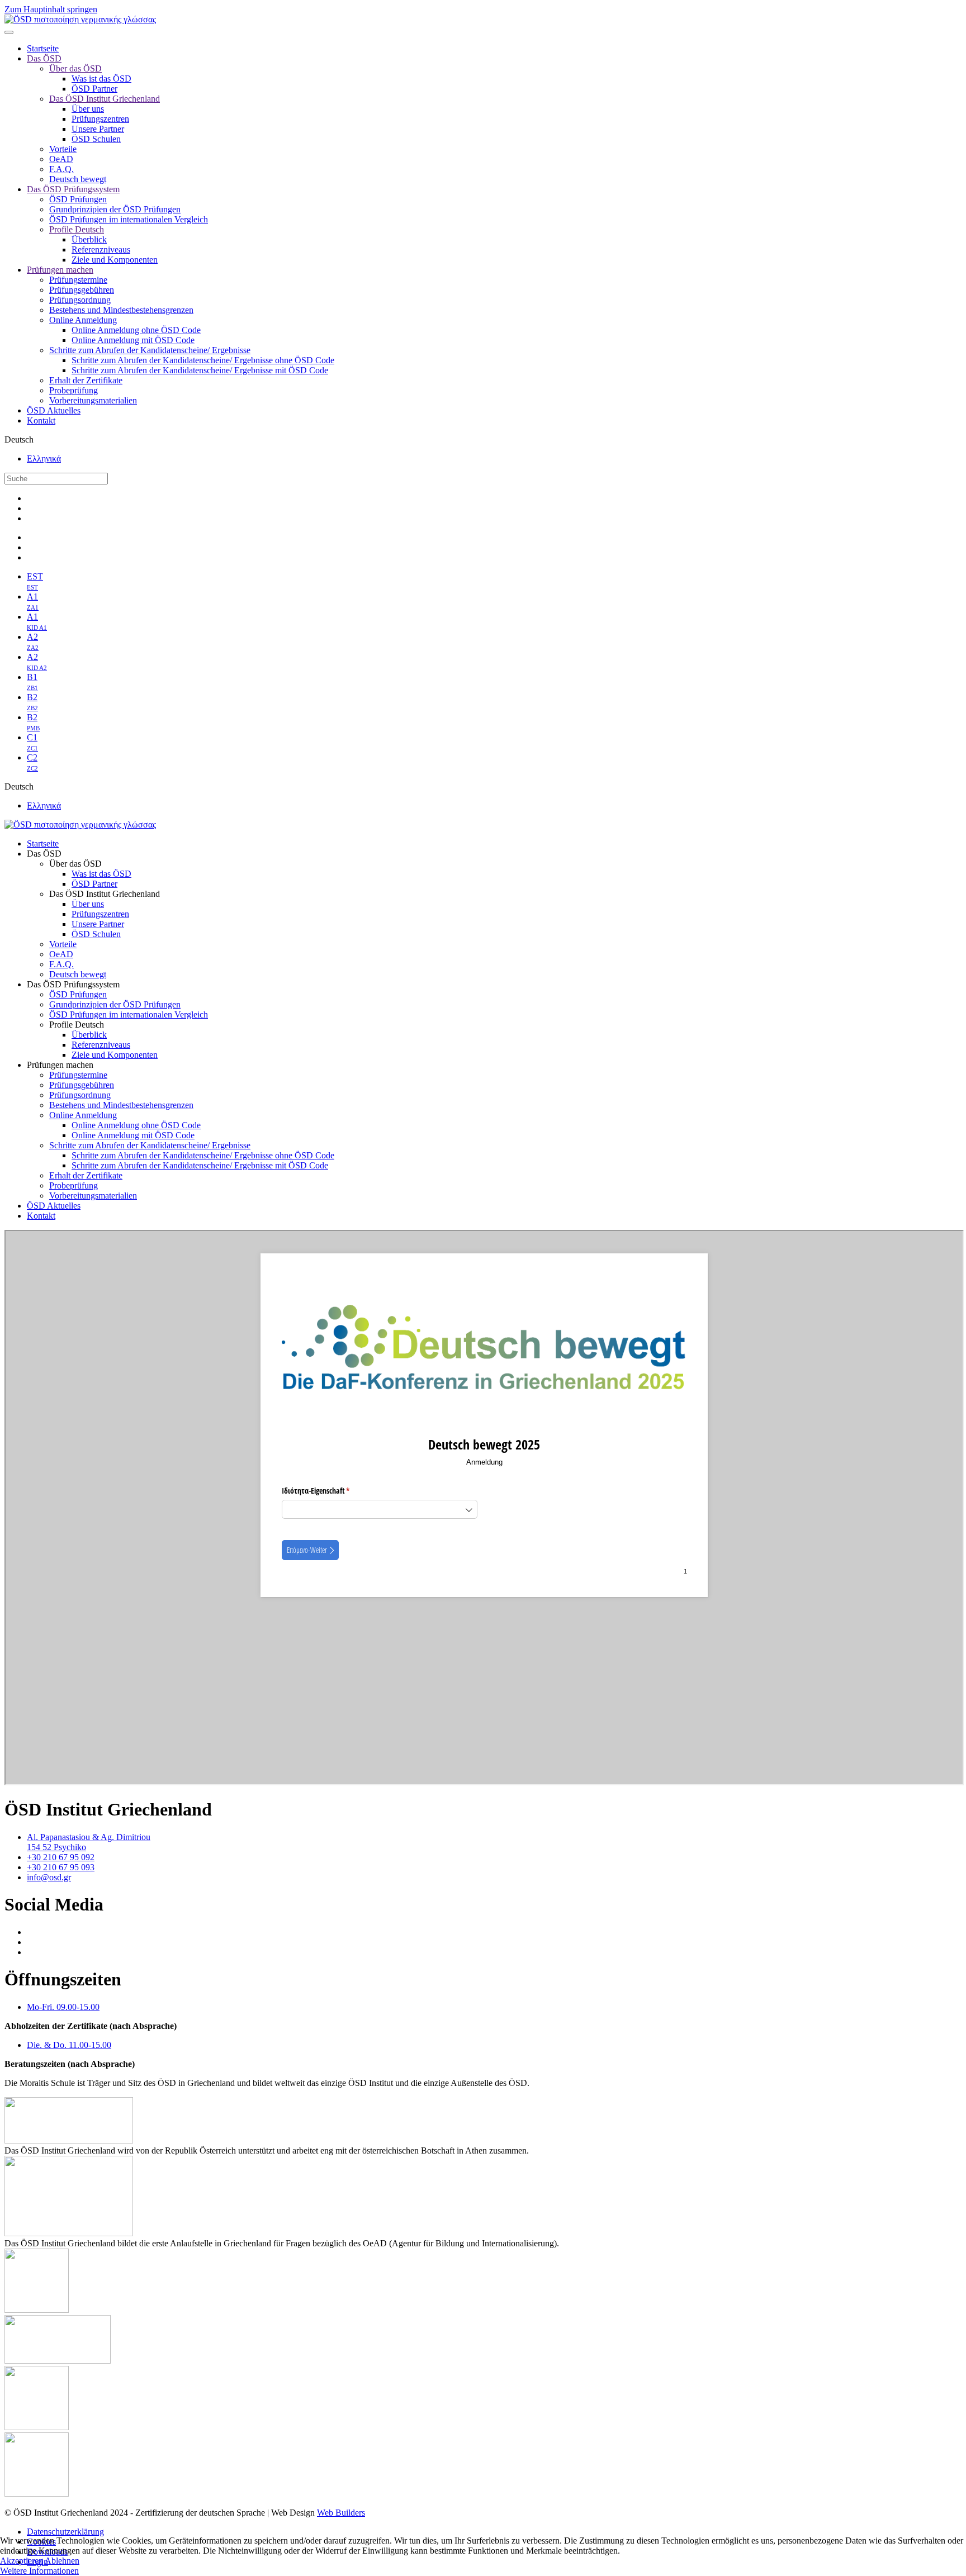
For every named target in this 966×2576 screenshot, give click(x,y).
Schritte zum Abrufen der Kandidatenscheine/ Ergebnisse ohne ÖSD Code (203, 360)
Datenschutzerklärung (65, 2532)
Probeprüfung (74, 390)
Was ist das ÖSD (101, 79)
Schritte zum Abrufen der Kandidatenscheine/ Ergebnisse (150, 350)
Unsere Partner (98, 129)
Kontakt (41, 420)
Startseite (43, 48)
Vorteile (63, 149)
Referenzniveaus (101, 249)
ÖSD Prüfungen (78, 199)
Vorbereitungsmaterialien (93, 400)
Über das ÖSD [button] (75, 864)
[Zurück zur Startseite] (80, 19)
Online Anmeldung (83, 320)
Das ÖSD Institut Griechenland (105, 99)
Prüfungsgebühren (82, 290)
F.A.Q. (61, 169)
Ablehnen (62, 2561)
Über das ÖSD (75, 68)
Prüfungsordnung (80, 300)
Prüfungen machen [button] (60, 1065)
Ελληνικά (44, 458)
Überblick (89, 239)
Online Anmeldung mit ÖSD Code (133, 340)
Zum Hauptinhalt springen (51, 9)
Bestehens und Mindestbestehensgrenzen (121, 310)
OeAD (61, 159)
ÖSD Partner (94, 89)
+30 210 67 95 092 (61, 1857)
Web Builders (341, 2513)
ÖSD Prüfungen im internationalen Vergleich (129, 219)
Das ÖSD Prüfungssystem (73, 189)
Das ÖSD (44, 58)
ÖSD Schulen (96, 139)
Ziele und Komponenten (115, 260)
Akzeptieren (22, 2561)
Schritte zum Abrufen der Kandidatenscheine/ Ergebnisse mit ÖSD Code (200, 370)
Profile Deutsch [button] (77, 1025)
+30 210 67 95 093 (61, 1867)
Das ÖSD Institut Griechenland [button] (105, 894)
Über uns (88, 109)
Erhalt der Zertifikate (86, 380)
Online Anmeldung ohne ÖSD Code (136, 330)
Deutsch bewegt (78, 179)
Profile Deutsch (77, 229)
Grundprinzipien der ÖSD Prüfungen (115, 209)
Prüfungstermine (78, 280)
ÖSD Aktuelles (54, 410)
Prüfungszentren (100, 119)
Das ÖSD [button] (44, 854)
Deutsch (19, 439)
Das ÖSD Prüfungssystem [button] (73, 984)
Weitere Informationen (39, 2571)
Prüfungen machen (60, 270)
